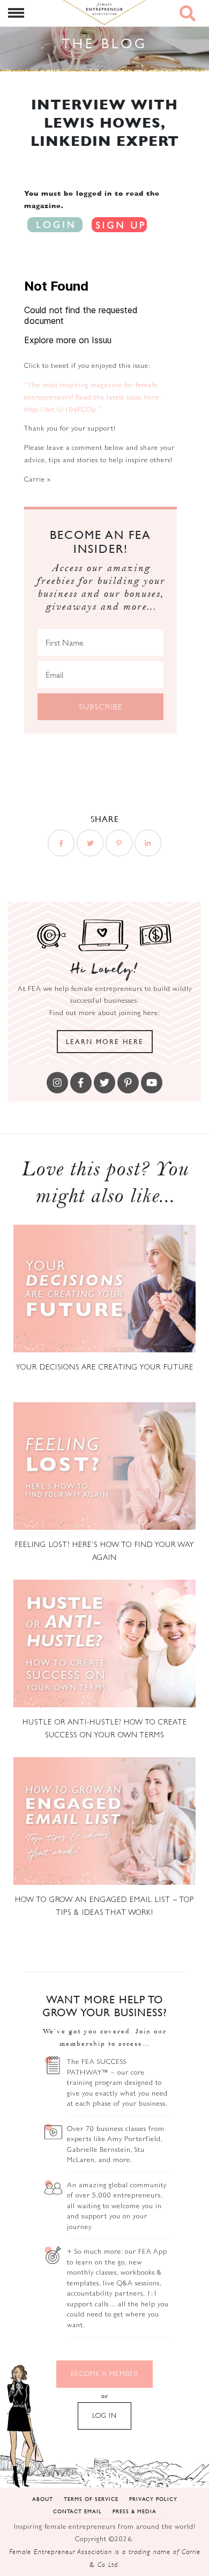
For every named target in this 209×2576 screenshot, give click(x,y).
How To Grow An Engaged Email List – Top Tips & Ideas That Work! (104, 1906)
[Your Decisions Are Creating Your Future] (104, 1289)
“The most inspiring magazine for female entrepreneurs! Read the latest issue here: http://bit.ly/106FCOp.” (92, 397)
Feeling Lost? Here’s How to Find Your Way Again (105, 1551)
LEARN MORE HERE (105, 1041)
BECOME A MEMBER (104, 2374)
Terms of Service (91, 2499)
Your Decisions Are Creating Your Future (104, 1367)
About (43, 2499)
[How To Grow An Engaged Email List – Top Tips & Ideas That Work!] (104, 1821)
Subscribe (101, 706)
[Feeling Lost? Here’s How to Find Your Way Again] (104, 1466)
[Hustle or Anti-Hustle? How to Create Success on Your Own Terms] (104, 1644)
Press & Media (135, 2511)
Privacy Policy (153, 2499)
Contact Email (77, 2511)
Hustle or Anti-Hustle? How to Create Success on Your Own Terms (105, 1728)
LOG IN (104, 2415)
